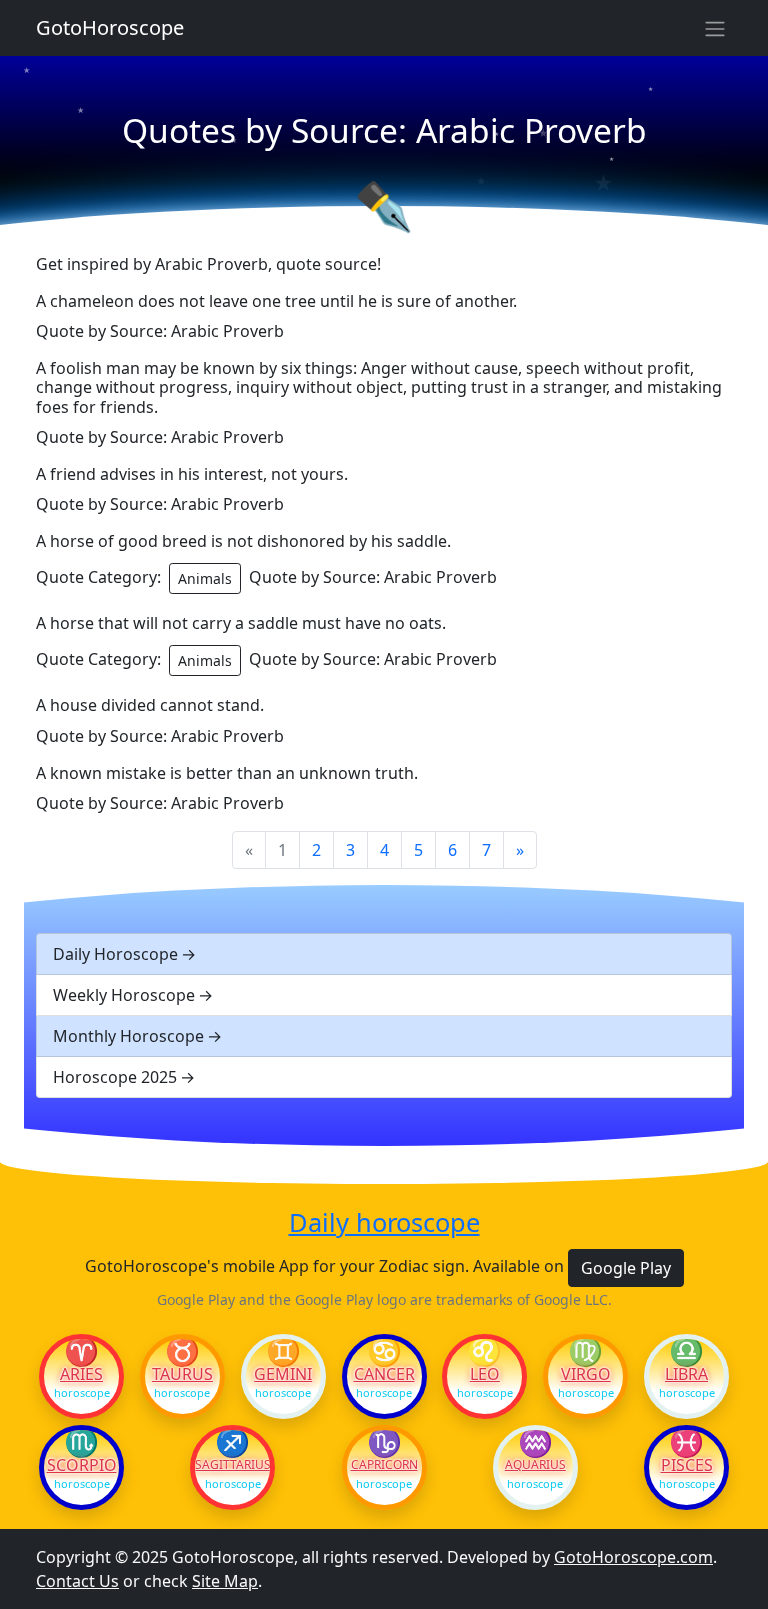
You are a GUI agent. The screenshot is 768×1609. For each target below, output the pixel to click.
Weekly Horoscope (124, 995)
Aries (81, 1374)
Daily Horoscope (115, 954)
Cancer (384, 1374)
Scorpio (82, 1465)
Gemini (283, 1374)
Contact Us (77, 1581)
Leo (485, 1374)
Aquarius (535, 1465)
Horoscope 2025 (115, 1077)
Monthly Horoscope (128, 1036)
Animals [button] (205, 578)
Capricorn (384, 1465)
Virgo (586, 1374)
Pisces (687, 1465)
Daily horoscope (384, 1222)
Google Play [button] (626, 1268)
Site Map (225, 1581)
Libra (686, 1374)
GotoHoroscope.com (633, 1557)
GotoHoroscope (110, 27)
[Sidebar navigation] (715, 28)
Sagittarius (232, 1465)
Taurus (182, 1374)
